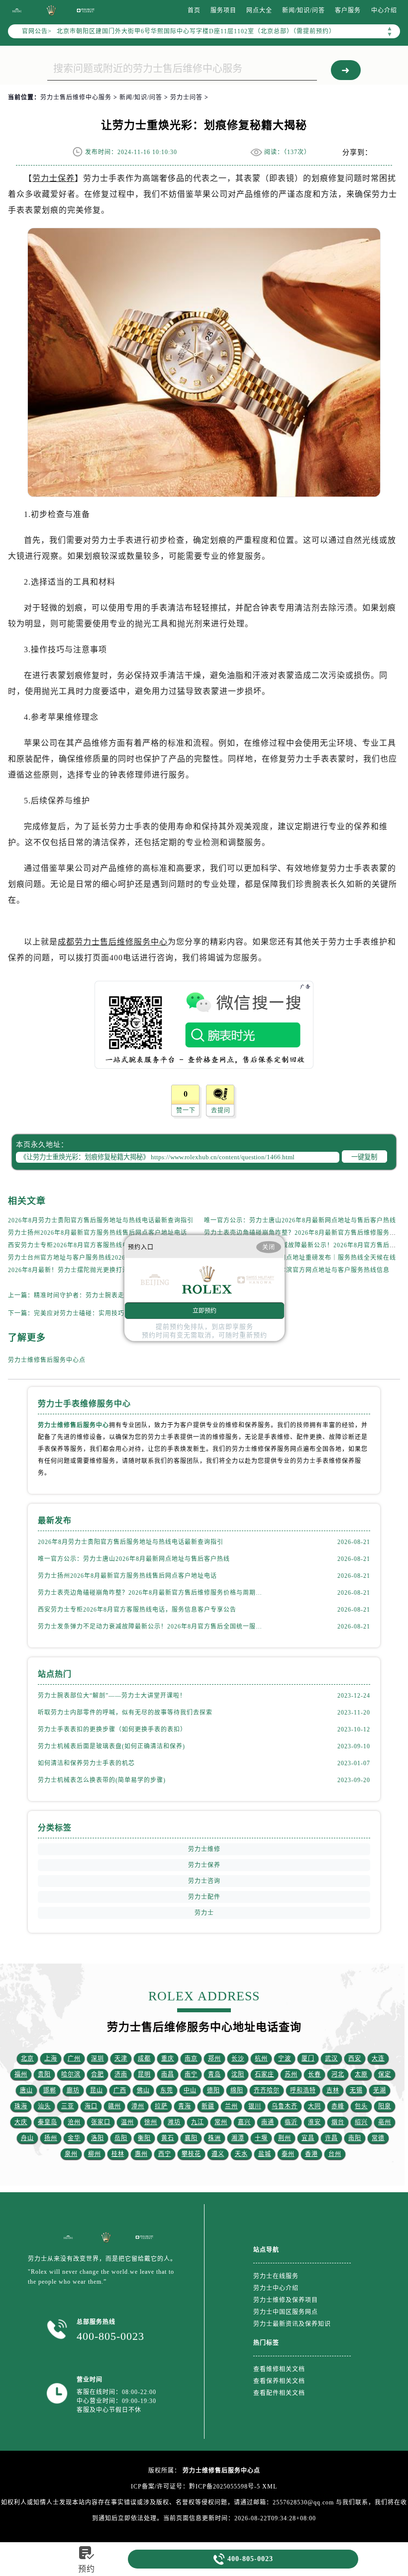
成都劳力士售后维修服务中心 (113, 942)
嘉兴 (244, 2122)
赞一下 (186, 1111)
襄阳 (191, 2138)
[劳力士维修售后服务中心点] (17, 10)
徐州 (151, 2122)
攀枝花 (191, 2154)
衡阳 (144, 2138)
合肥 (98, 2074)
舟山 (27, 2138)
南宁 (191, 2074)
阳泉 (385, 2106)
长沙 (238, 2059)
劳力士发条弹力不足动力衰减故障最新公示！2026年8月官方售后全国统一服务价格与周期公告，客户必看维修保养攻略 (151, 1627)
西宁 (165, 2154)
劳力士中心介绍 (276, 2288)
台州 (335, 2154)
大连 (378, 2059)
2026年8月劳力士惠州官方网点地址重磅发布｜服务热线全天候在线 (300, 1258)
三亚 (68, 2106)
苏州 (291, 2074)
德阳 (213, 2090)
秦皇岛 (48, 2122)
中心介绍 (384, 10)
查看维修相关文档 (279, 2369)
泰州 (288, 2154)
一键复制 (364, 1157)
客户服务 (348, 10)
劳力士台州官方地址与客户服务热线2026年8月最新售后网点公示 (101, 1258)
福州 (21, 2074)
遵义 (218, 2154)
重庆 (168, 2059)
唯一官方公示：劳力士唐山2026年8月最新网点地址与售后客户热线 (300, 1220)
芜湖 (380, 2090)
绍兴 (361, 2122)
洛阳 (98, 2138)
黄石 (168, 2138)
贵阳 (44, 2074)
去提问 (221, 1111)
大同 (314, 2106)
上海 (51, 2059)
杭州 (261, 2059)
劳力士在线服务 (276, 2276)
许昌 (331, 2138)
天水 (241, 2154)
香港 (311, 2154)
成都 (144, 2059)
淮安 (314, 2122)
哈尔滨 (71, 2074)
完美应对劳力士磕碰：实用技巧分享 (86, 1313)
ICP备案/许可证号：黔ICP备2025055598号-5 (196, 2487)
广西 (120, 2090)
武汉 (331, 2059)
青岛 (214, 2074)
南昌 (168, 2074)
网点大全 (259, 10)
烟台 (338, 2122)
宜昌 (308, 2138)
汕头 (44, 2106)
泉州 (71, 2154)
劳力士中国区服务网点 (286, 2312)
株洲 (214, 2138)
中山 (190, 2090)
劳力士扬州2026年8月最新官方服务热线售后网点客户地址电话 (98, 1233)
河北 (338, 2074)
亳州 (385, 2122)
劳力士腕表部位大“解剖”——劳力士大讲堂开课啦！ (112, 1696)
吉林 (333, 2090)
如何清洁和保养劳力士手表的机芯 (86, 1763)
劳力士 (204, 1913)
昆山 (97, 2090)
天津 (121, 2059)
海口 (91, 2106)
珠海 (21, 2106)
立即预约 (204, 1310)
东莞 (167, 2090)
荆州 (285, 2138)
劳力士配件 (204, 1897)
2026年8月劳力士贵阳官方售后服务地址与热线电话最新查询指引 (101, 1220)
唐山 (26, 2090)
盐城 (265, 2154)
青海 (185, 2106)
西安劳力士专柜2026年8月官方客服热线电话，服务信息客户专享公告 (107, 1245)
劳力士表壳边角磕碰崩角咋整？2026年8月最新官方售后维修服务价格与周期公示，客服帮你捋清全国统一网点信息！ (151, 1593)
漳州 (138, 2106)
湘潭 (238, 2138)
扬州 (51, 2138)
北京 (27, 2059)
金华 (74, 2138)
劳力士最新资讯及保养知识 (292, 2324)
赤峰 (338, 2106)
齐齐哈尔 (267, 2090)
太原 (361, 2074)
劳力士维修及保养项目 (286, 2300)
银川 (255, 2106)
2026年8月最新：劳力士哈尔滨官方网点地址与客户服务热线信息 (297, 1270)
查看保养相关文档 (279, 2381)
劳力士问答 (186, 97)
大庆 (21, 2122)
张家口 (101, 2122)
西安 (355, 2059)
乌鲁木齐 (285, 2106)
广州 (74, 2059)
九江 (198, 2122)
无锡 (356, 2090)
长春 (314, 2074)
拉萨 (161, 2106)
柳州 (95, 2154)
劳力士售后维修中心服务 (76, 97)
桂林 (118, 2154)
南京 (191, 2059)
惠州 (141, 2154)
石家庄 (264, 2074)
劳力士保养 (53, 178)
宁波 (285, 2059)
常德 (378, 2138)
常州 (221, 2122)
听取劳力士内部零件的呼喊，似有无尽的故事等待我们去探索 (125, 1713)
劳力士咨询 (204, 1881)
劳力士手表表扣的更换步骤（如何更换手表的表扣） (112, 1729)
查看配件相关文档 (279, 2393)
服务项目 (223, 10)
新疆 (208, 2106)
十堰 (261, 2138)
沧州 (74, 2122)
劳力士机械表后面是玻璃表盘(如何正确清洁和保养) (111, 1746)
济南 (121, 2074)
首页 (194, 10)
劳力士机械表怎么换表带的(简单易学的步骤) (102, 1780)
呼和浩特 (303, 2090)
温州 (127, 2122)
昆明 (144, 2074)
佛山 (143, 2090)
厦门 (308, 2059)
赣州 (114, 2106)
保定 (385, 2074)
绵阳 (237, 2090)
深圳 (98, 2059)
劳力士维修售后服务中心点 (47, 1360)
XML (270, 2487)
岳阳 (121, 2138)
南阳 (355, 2138)
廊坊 (73, 2090)
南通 (268, 2122)
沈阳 (238, 2074)
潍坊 (174, 2122)
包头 (361, 2106)
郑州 (214, 2059)
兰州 (231, 2106)
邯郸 (50, 2090)
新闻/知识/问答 (304, 10)
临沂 (291, 2122)
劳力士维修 (204, 1849)
